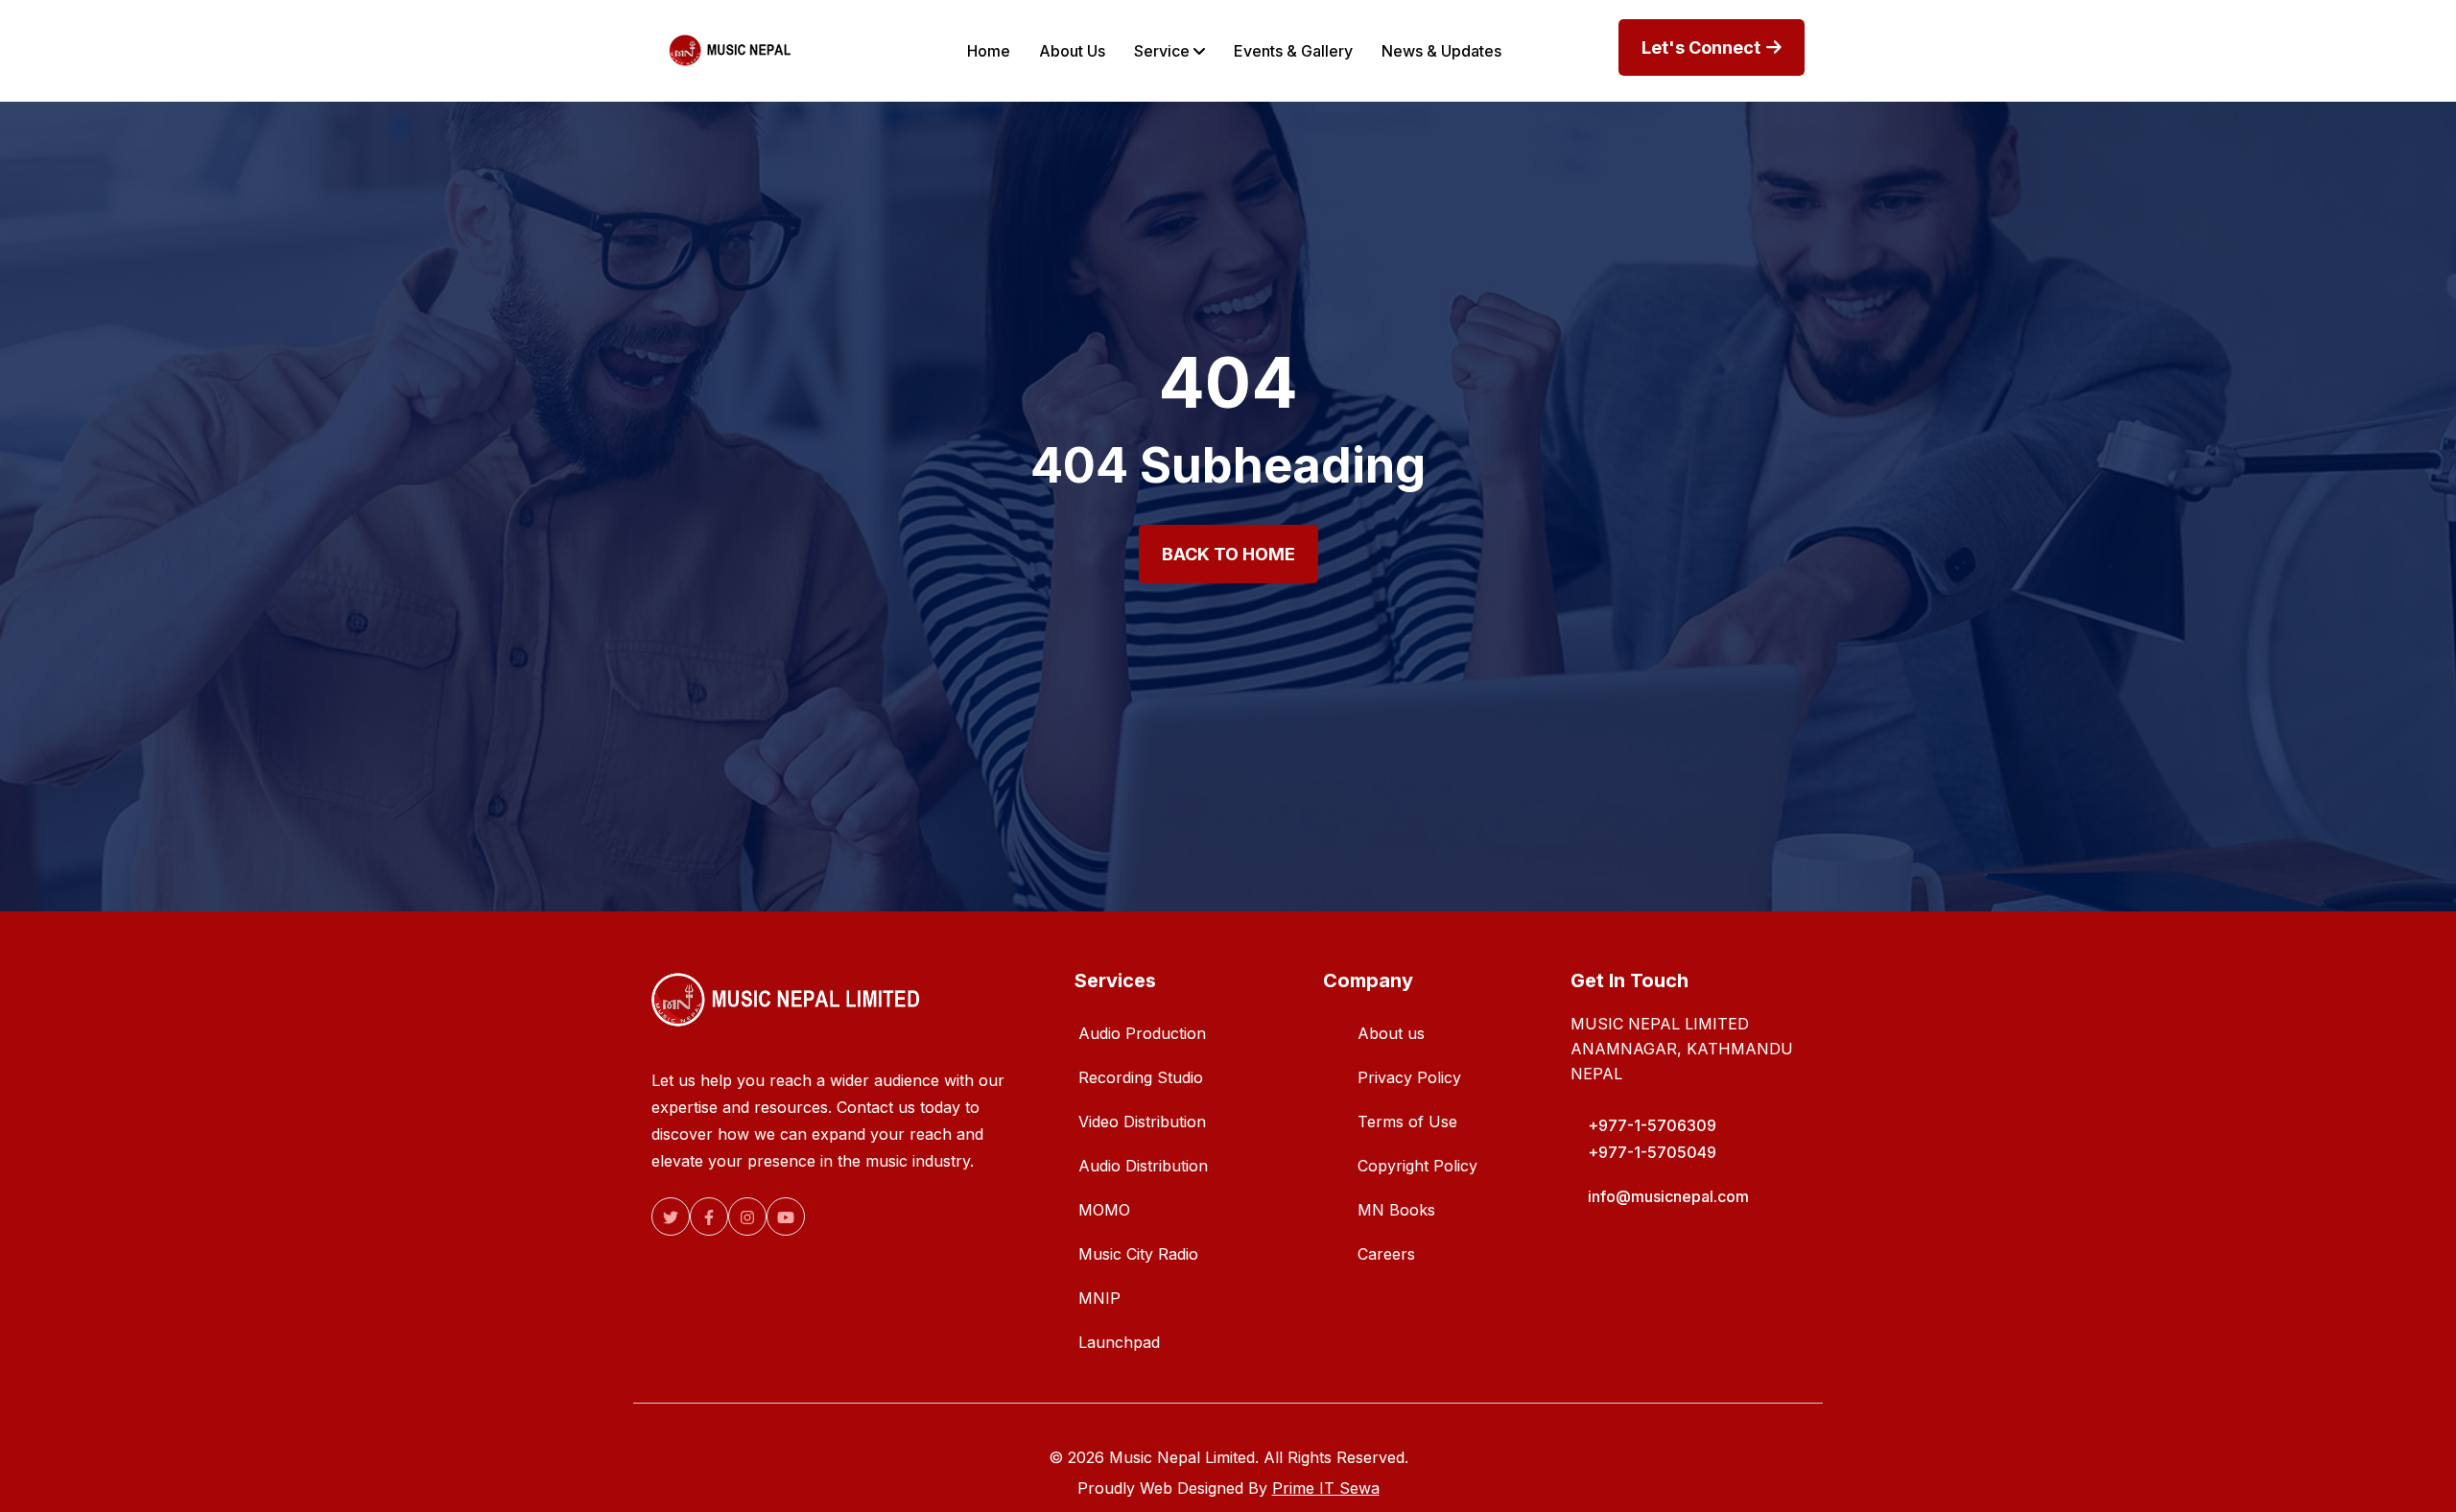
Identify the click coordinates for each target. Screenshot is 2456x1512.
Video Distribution (1142, 1122)
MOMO (1104, 1210)
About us (1391, 1033)
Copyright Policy (1417, 1166)
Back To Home (1228, 554)
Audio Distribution (1143, 1166)
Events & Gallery (1293, 51)
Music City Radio (1138, 1254)
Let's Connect (1703, 47)
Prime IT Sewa (1326, 1488)
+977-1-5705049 (1652, 1152)
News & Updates (1441, 51)
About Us (1072, 51)
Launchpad (1119, 1342)
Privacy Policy (1409, 1077)
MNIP (1099, 1298)
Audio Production (1142, 1033)
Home (989, 51)
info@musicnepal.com (1668, 1196)
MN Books (1396, 1210)
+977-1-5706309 (1652, 1125)
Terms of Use (1407, 1122)
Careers (1386, 1254)
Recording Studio (1141, 1077)
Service (1164, 51)
